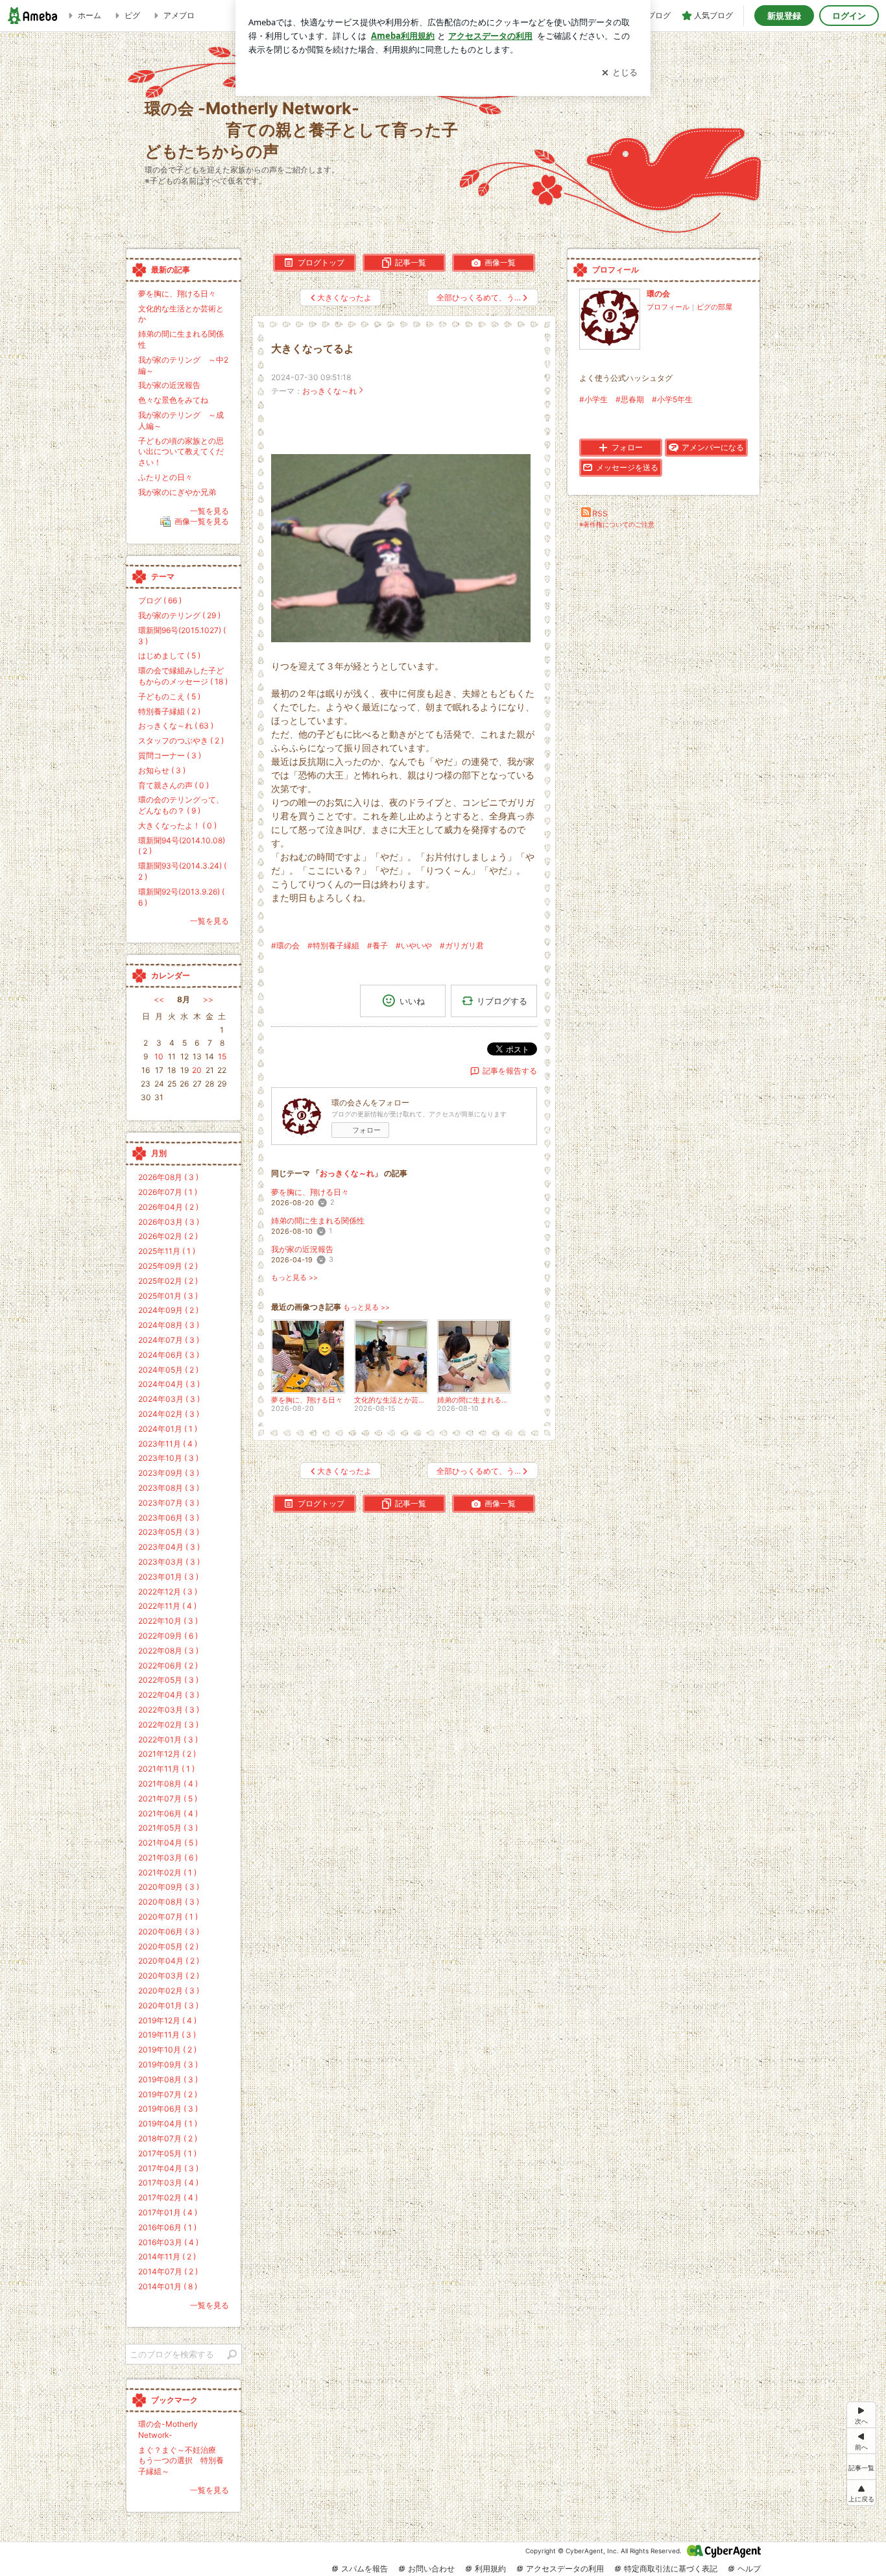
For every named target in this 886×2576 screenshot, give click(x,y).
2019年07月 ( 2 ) (168, 2094)
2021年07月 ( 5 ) (168, 1799)
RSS (600, 513)
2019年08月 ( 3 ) (168, 2079)
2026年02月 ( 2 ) (168, 1236)
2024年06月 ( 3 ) (169, 1355)
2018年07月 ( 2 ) (168, 2138)
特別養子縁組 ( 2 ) (169, 711)
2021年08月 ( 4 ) (168, 1784)
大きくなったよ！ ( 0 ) (177, 825)
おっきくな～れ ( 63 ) (176, 726)
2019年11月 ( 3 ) (167, 2035)
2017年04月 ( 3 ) (168, 2168)
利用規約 (490, 2569)
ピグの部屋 (714, 307)
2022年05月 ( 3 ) (168, 1680)
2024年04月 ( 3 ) (169, 1384)
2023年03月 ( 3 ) (169, 1562)
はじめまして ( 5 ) (169, 656)
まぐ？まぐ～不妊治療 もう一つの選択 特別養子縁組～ (181, 2461)
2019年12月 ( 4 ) (167, 2020)
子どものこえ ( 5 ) (169, 696)
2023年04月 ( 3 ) (169, 1547)
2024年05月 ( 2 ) (168, 1370)
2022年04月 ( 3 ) (169, 1695)
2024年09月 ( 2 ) (168, 1310)
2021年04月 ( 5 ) (168, 1843)
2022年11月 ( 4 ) (167, 1606)
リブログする (502, 1000)
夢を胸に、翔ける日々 (310, 1192)
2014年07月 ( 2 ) (168, 2271)
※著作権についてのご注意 (617, 524)
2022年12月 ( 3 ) (168, 1592)
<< (159, 999)
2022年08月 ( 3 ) (168, 1651)
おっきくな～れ (329, 391)
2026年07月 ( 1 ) (168, 1192)
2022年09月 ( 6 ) (168, 1636)
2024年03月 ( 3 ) (169, 1399)
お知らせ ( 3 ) (162, 770)
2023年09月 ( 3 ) (169, 1473)
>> (208, 999)
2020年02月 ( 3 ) (169, 1991)
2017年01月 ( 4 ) (168, 2212)
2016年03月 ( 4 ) (168, 2242)
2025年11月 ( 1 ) (167, 1251)
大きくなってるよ (313, 349)
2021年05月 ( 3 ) (168, 1828)
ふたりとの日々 (165, 477)
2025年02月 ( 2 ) (168, 1281)
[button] (861, 2493)
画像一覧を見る (202, 522)
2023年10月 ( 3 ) (168, 1458)
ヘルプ (749, 2569)
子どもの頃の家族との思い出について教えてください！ (181, 452)
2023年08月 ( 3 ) (169, 1488)
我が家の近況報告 (302, 1249)
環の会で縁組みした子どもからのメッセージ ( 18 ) (183, 676)
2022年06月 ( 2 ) (168, 1666)
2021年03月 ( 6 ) (168, 1858)
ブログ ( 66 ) (160, 600)
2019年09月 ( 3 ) (168, 2064)
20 (197, 1070)
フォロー (366, 1130)
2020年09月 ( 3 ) (169, 1887)
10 (159, 1056)
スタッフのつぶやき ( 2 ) (181, 740)
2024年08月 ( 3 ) (169, 1325)
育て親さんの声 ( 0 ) (174, 785)
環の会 (658, 294)
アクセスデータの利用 (565, 2569)
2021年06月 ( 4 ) (168, 1813)
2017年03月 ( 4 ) (168, 2183)
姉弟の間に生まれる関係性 (318, 1221)
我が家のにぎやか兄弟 (177, 492)
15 (222, 1056)
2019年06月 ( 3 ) (168, 2109)
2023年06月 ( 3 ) (169, 1518)
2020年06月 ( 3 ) (169, 1932)
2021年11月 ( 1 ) (166, 1769)
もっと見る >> (294, 1278)
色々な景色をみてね (173, 400)
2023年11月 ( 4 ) (168, 1444)
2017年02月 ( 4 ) (168, 2197)
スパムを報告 (365, 2569)
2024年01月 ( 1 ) (168, 1429)
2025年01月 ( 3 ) (168, 1296)
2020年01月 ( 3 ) (168, 2005)
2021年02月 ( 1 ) (167, 1872)
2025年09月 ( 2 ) (168, 1266)
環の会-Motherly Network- (168, 2429)
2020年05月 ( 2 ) (168, 1946)
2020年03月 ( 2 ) (169, 1976)
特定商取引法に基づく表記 (671, 2569)
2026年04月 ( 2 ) (168, 1207)
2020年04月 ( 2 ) (169, 1961)
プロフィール (668, 307)
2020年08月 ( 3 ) (169, 1902)
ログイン (849, 16)
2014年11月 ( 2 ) (167, 2257)
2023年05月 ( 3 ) (169, 1532)
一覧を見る (210, 511)
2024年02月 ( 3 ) (169, 1414)
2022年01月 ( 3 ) (168, 1739)
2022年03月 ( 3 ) (169, 1710)
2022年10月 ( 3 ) (168, 1621)
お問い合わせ (431, 2569)
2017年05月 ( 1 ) (167, 2153)
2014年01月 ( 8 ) (168, 2286)
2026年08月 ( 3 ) (168, 1177)
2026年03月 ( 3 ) (169, 1222)
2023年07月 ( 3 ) (169, 1503)
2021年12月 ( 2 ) (167, 1754)
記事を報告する (510, 1071)
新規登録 (784, 16)
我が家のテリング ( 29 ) (179, 615)
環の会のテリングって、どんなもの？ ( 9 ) (181, 805)
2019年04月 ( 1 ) (168, 2124)
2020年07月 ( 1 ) (168, 1917)
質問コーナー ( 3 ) (170, 755)
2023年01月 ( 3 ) (168, 1577)
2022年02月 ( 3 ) (168, 1725)
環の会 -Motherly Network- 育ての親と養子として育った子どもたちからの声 (301, 129)
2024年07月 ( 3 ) (169, 1340)
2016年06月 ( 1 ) (167, 2227)
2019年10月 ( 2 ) (167, 2050)
